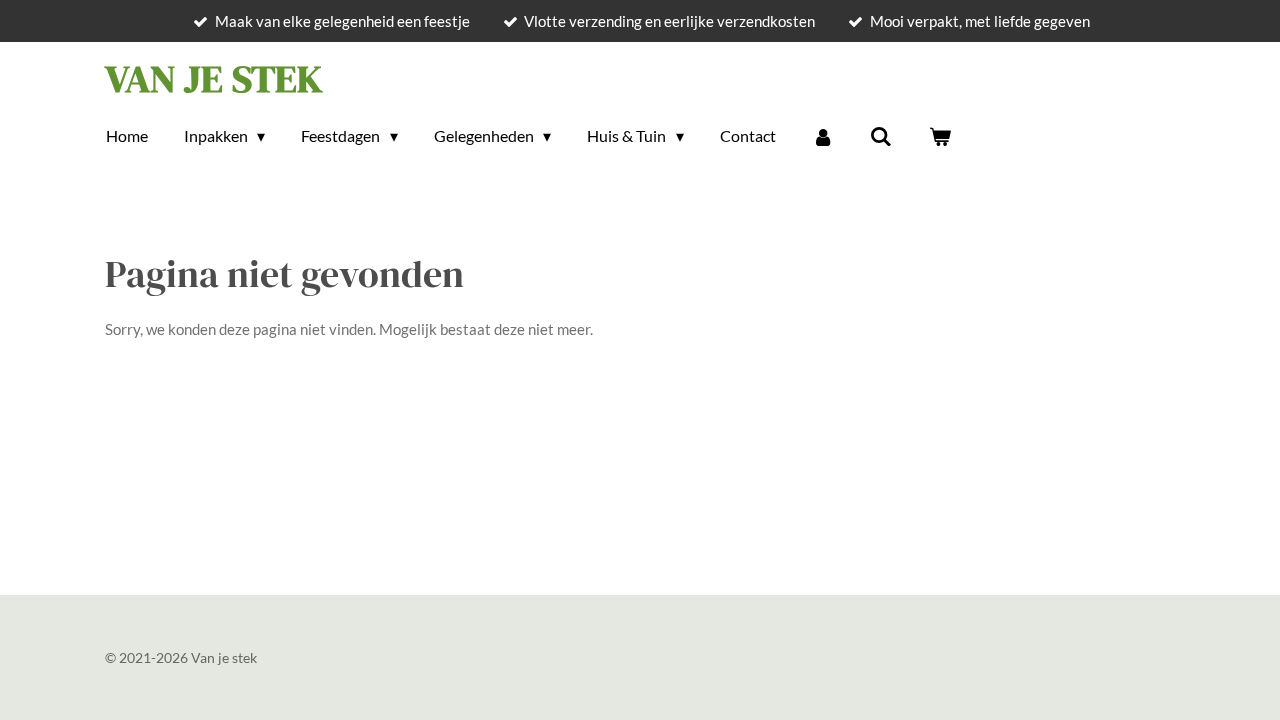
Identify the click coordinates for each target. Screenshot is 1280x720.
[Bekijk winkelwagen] (939, 136)
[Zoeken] (881, 136)
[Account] (823, 136)
